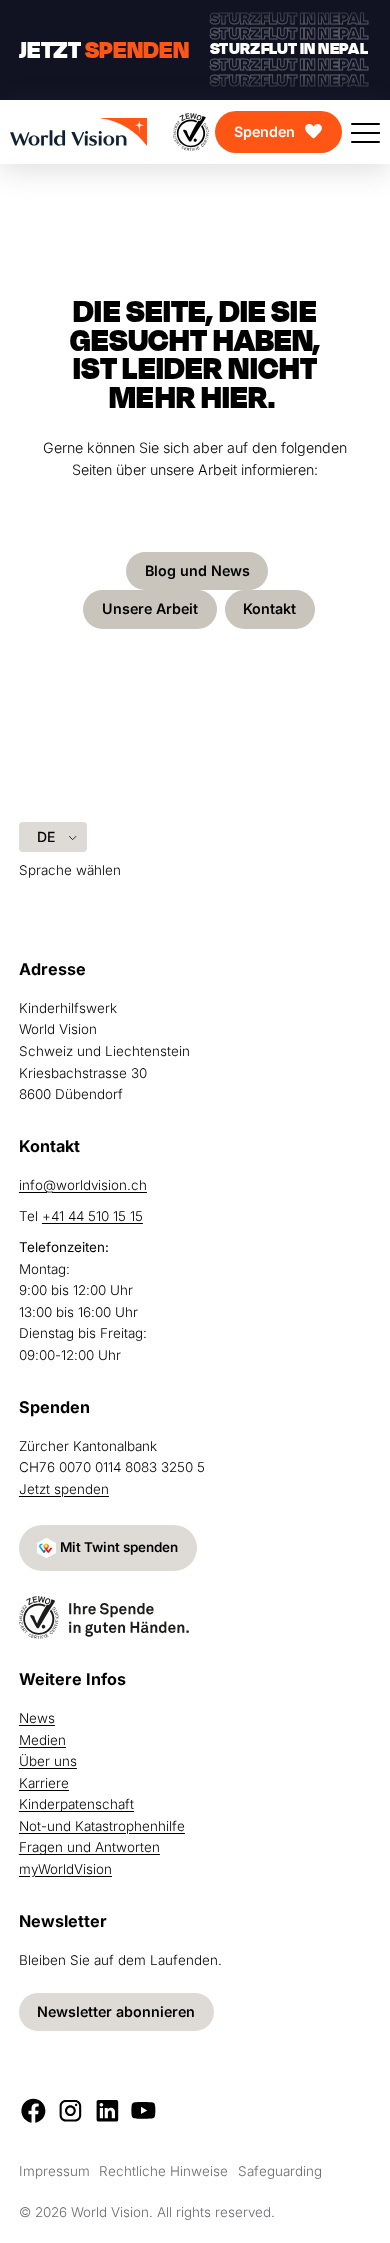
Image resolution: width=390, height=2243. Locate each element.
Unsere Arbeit (150, 608)
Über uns (48, 1761)
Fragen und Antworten (89, 1847)
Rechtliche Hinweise (163, 2171)
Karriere (44, 1783)
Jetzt (104, 50)
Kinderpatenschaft (76, 1804)
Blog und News (197, 570)
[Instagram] (70, 2110)
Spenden (264, 131)
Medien (42, 1740)
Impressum (54, 2171)
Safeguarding (280, 2171)
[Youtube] (143, 2110)
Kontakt (269, 608)
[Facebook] (33, 2110)
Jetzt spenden (64, 1489)
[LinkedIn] (107, 2110)
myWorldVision (65, 1869)
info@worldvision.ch (83, 1185)
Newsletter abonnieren (116, 2011)
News (37, 1718)
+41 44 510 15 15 (92, 1216)
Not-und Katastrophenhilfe (102, 1826)
